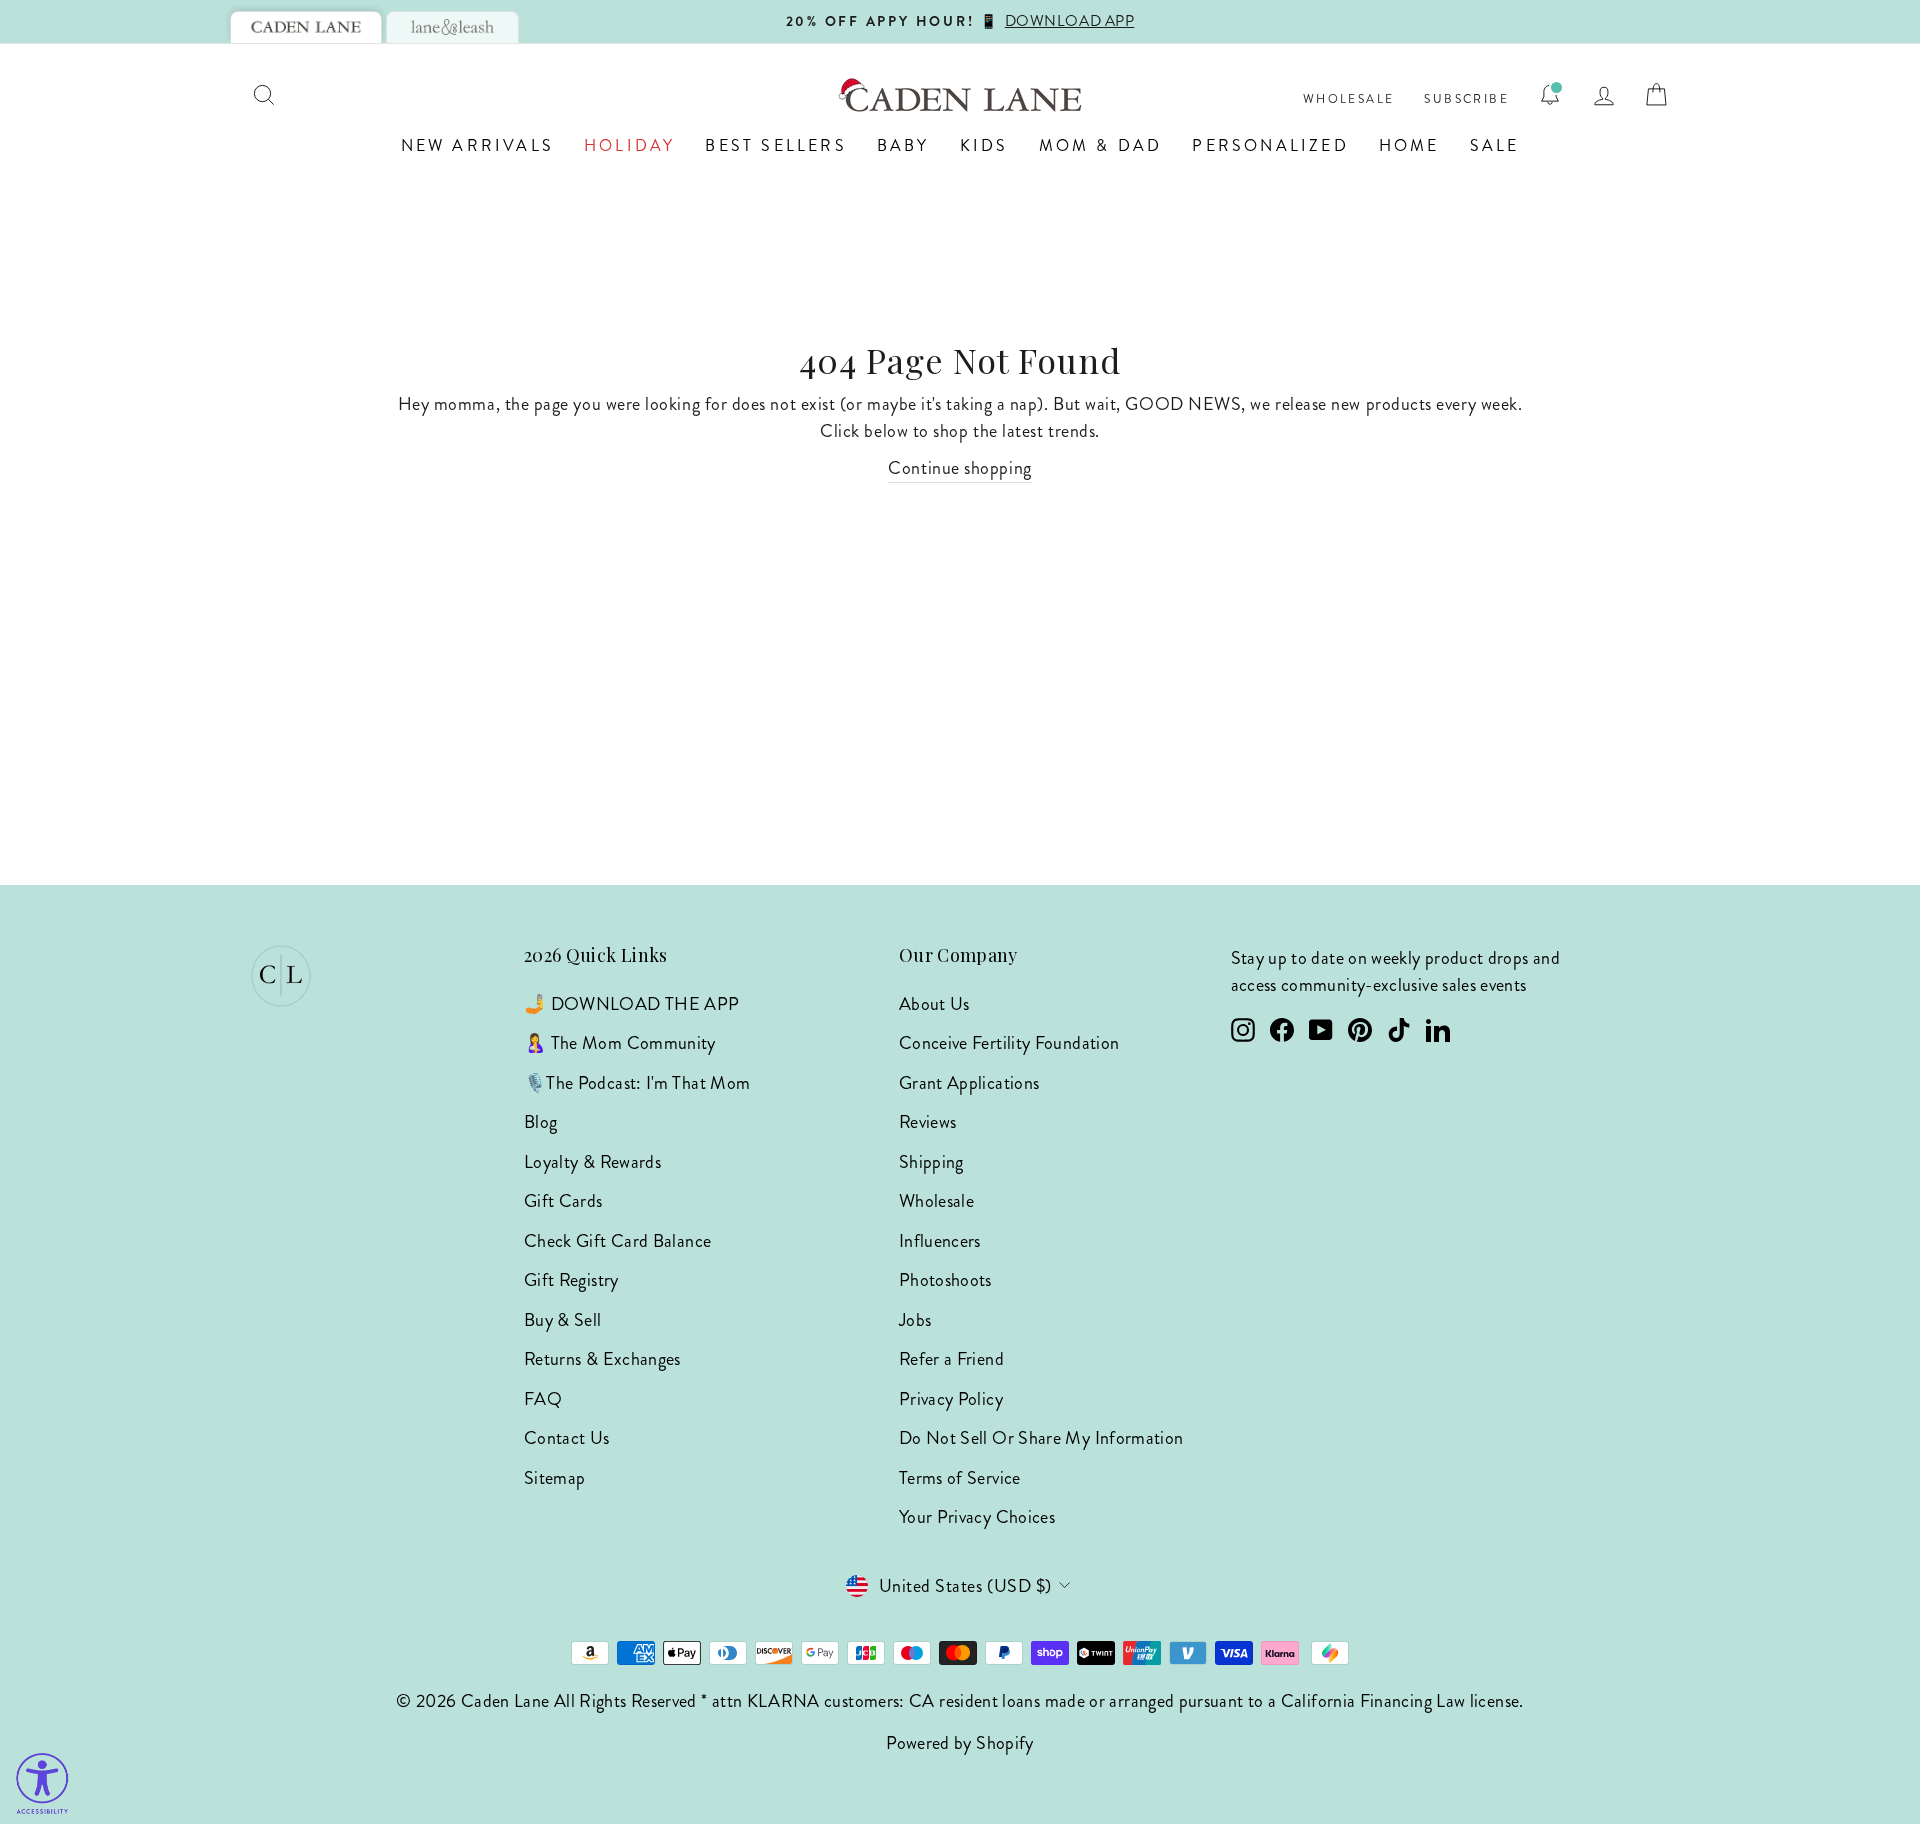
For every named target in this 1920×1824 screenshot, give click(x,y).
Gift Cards (563, 1201)
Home (1409, 145)
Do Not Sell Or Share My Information (1041, 1438)
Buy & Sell (563, 1320)
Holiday (629, 145)
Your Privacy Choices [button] (977, 1517)
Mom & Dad (1101, 145)
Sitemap (555, 1478)
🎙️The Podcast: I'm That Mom (637, 1083)
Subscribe (1466, 99)
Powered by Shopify (959, 1743)
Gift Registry (571, 1280)
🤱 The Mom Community (620, 1043)
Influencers (940, 1241)
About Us (934, 1004)
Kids (984, 145)
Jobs (915, 1320)
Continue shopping (959, 468)
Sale (1495, 145)
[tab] (306, 27)
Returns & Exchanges (602, 1359)
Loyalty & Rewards (592, 1162)
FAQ (543, 1399)
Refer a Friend (951, 1359)
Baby (903, 145)
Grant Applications (969, 1083)
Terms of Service (960, 1478)
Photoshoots (945, 1280)
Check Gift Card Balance (617, 1241)
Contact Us (567, 1438)
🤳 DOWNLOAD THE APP (631, 1004)
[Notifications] (1550, 95)
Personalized (1270, 145)
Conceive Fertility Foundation (1009, 1043)
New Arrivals (477, 145)
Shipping (931, 1162)
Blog (540, 1122)
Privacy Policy (951, 1399)
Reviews (928, 1122)
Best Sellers (775, 145)
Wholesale (1349, 99)
